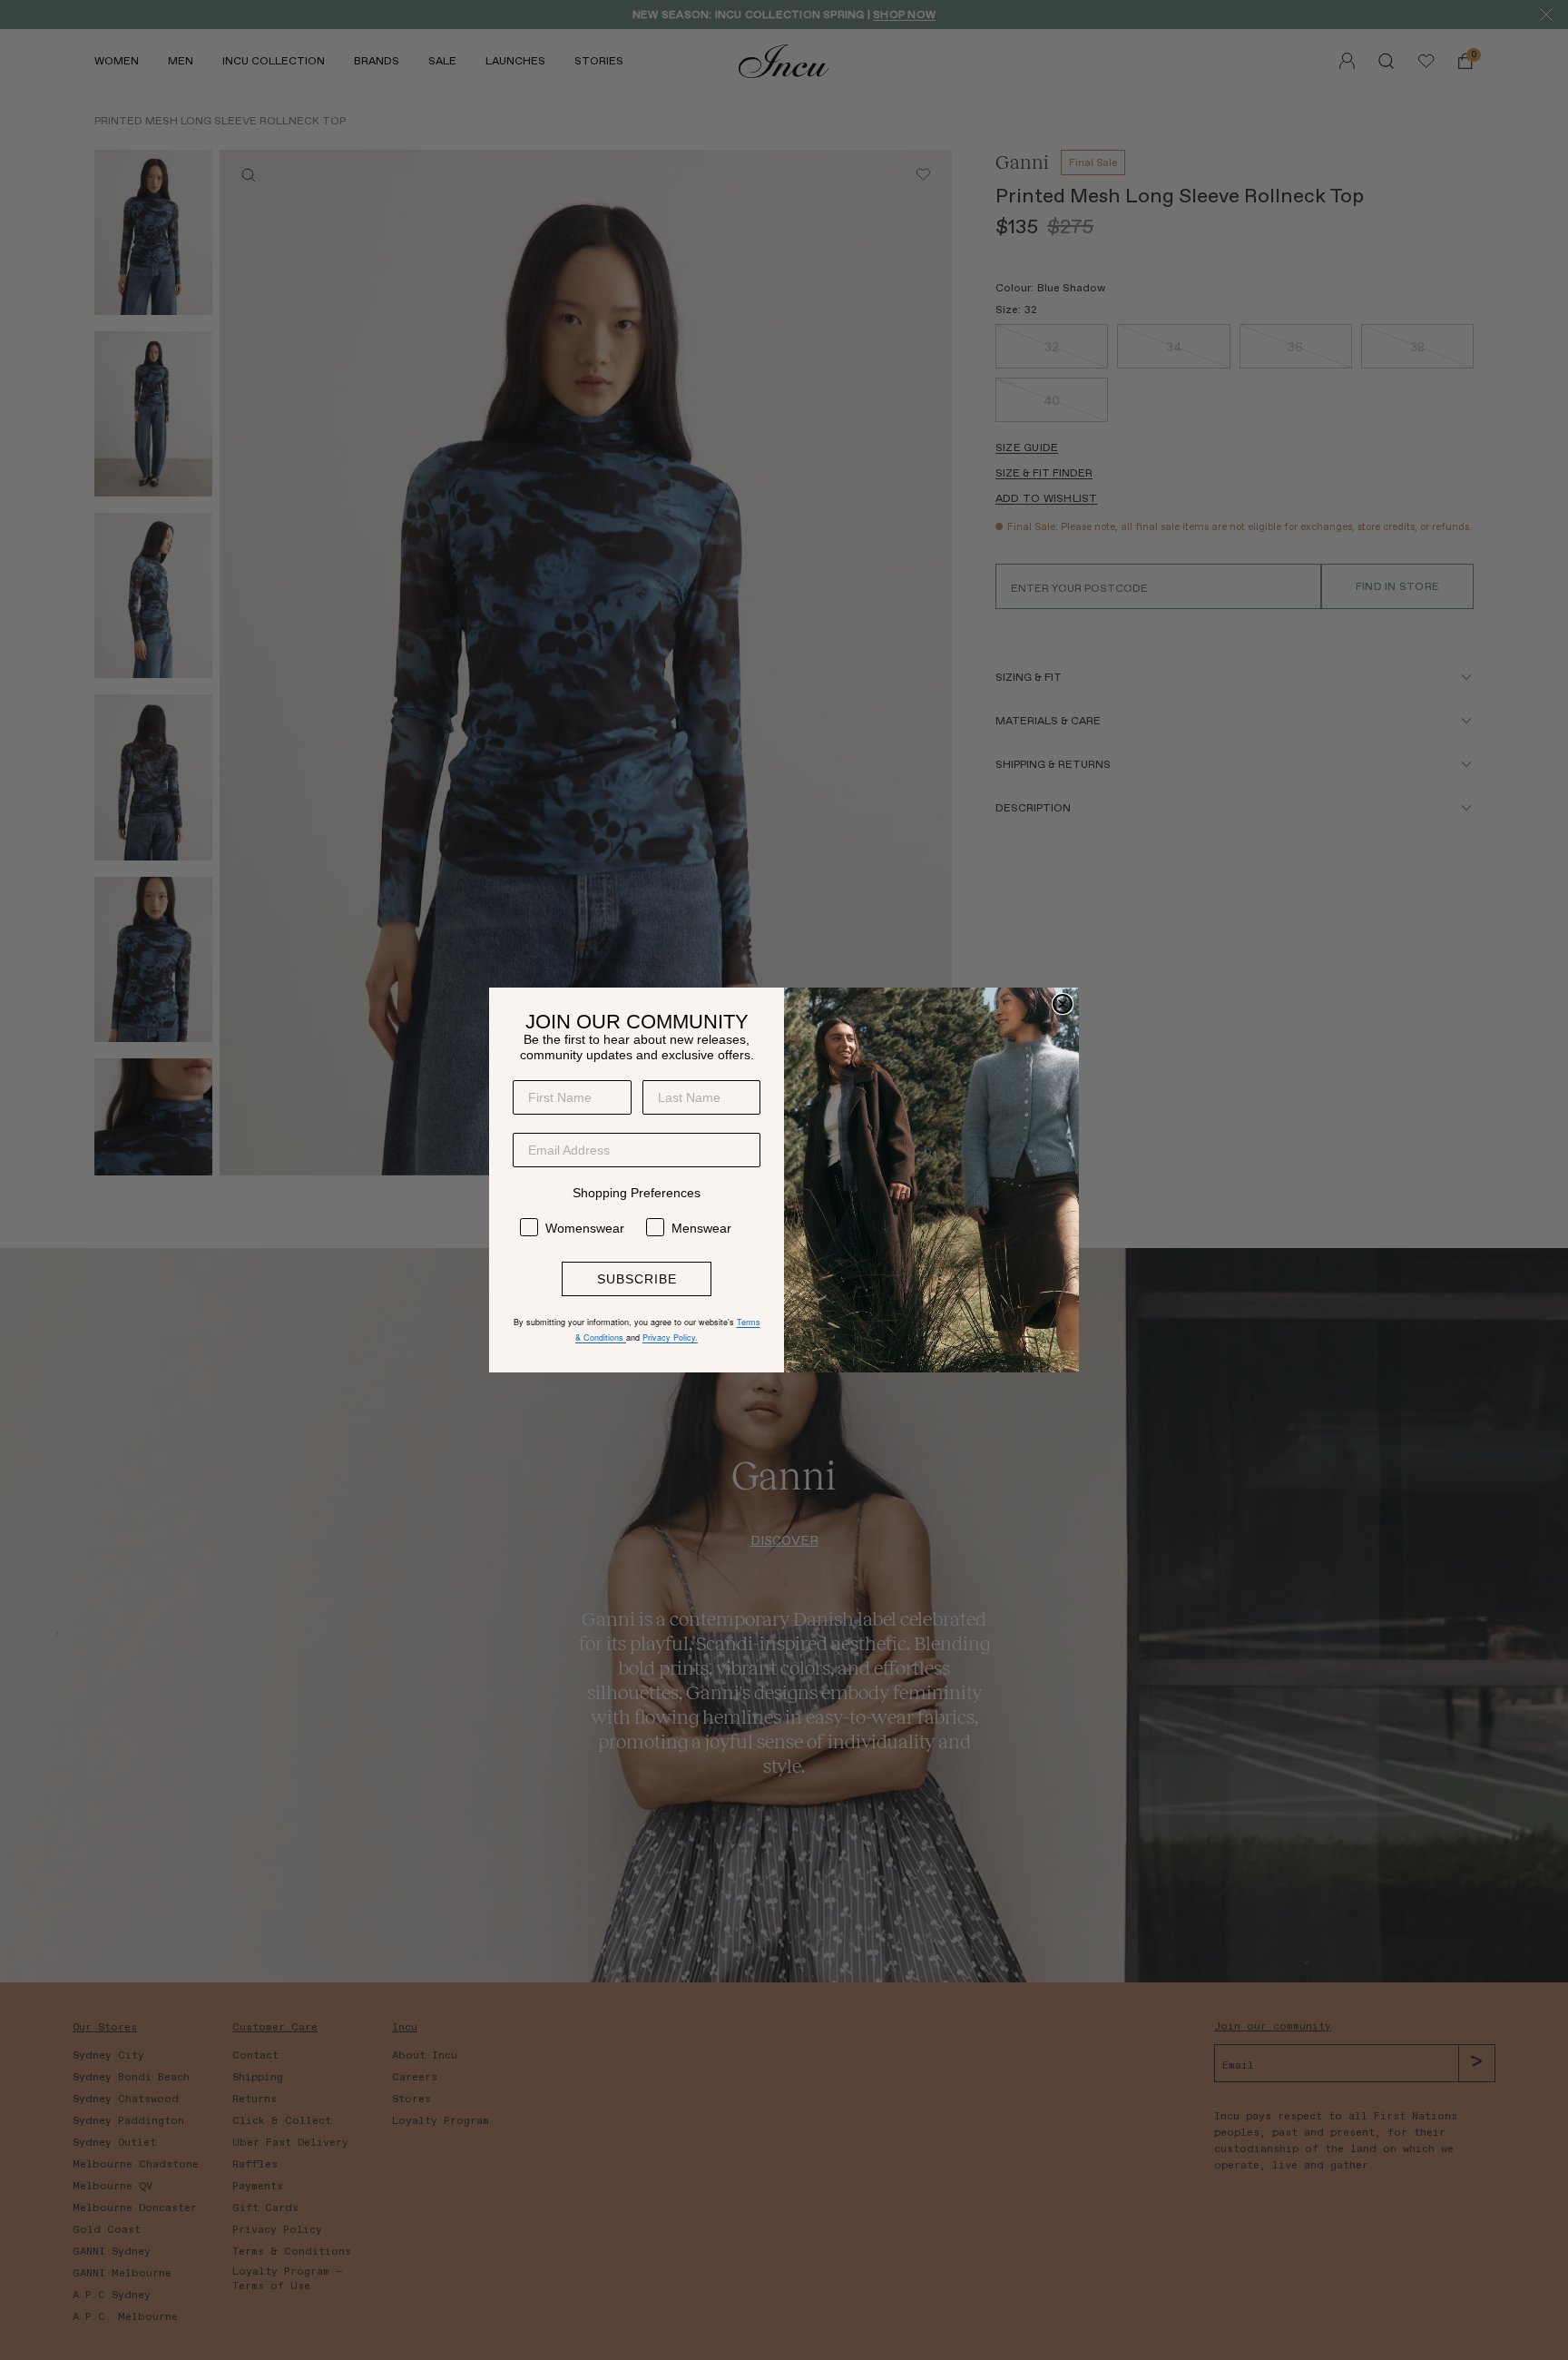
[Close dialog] (1063, 1004)
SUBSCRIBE (637, 1279)
